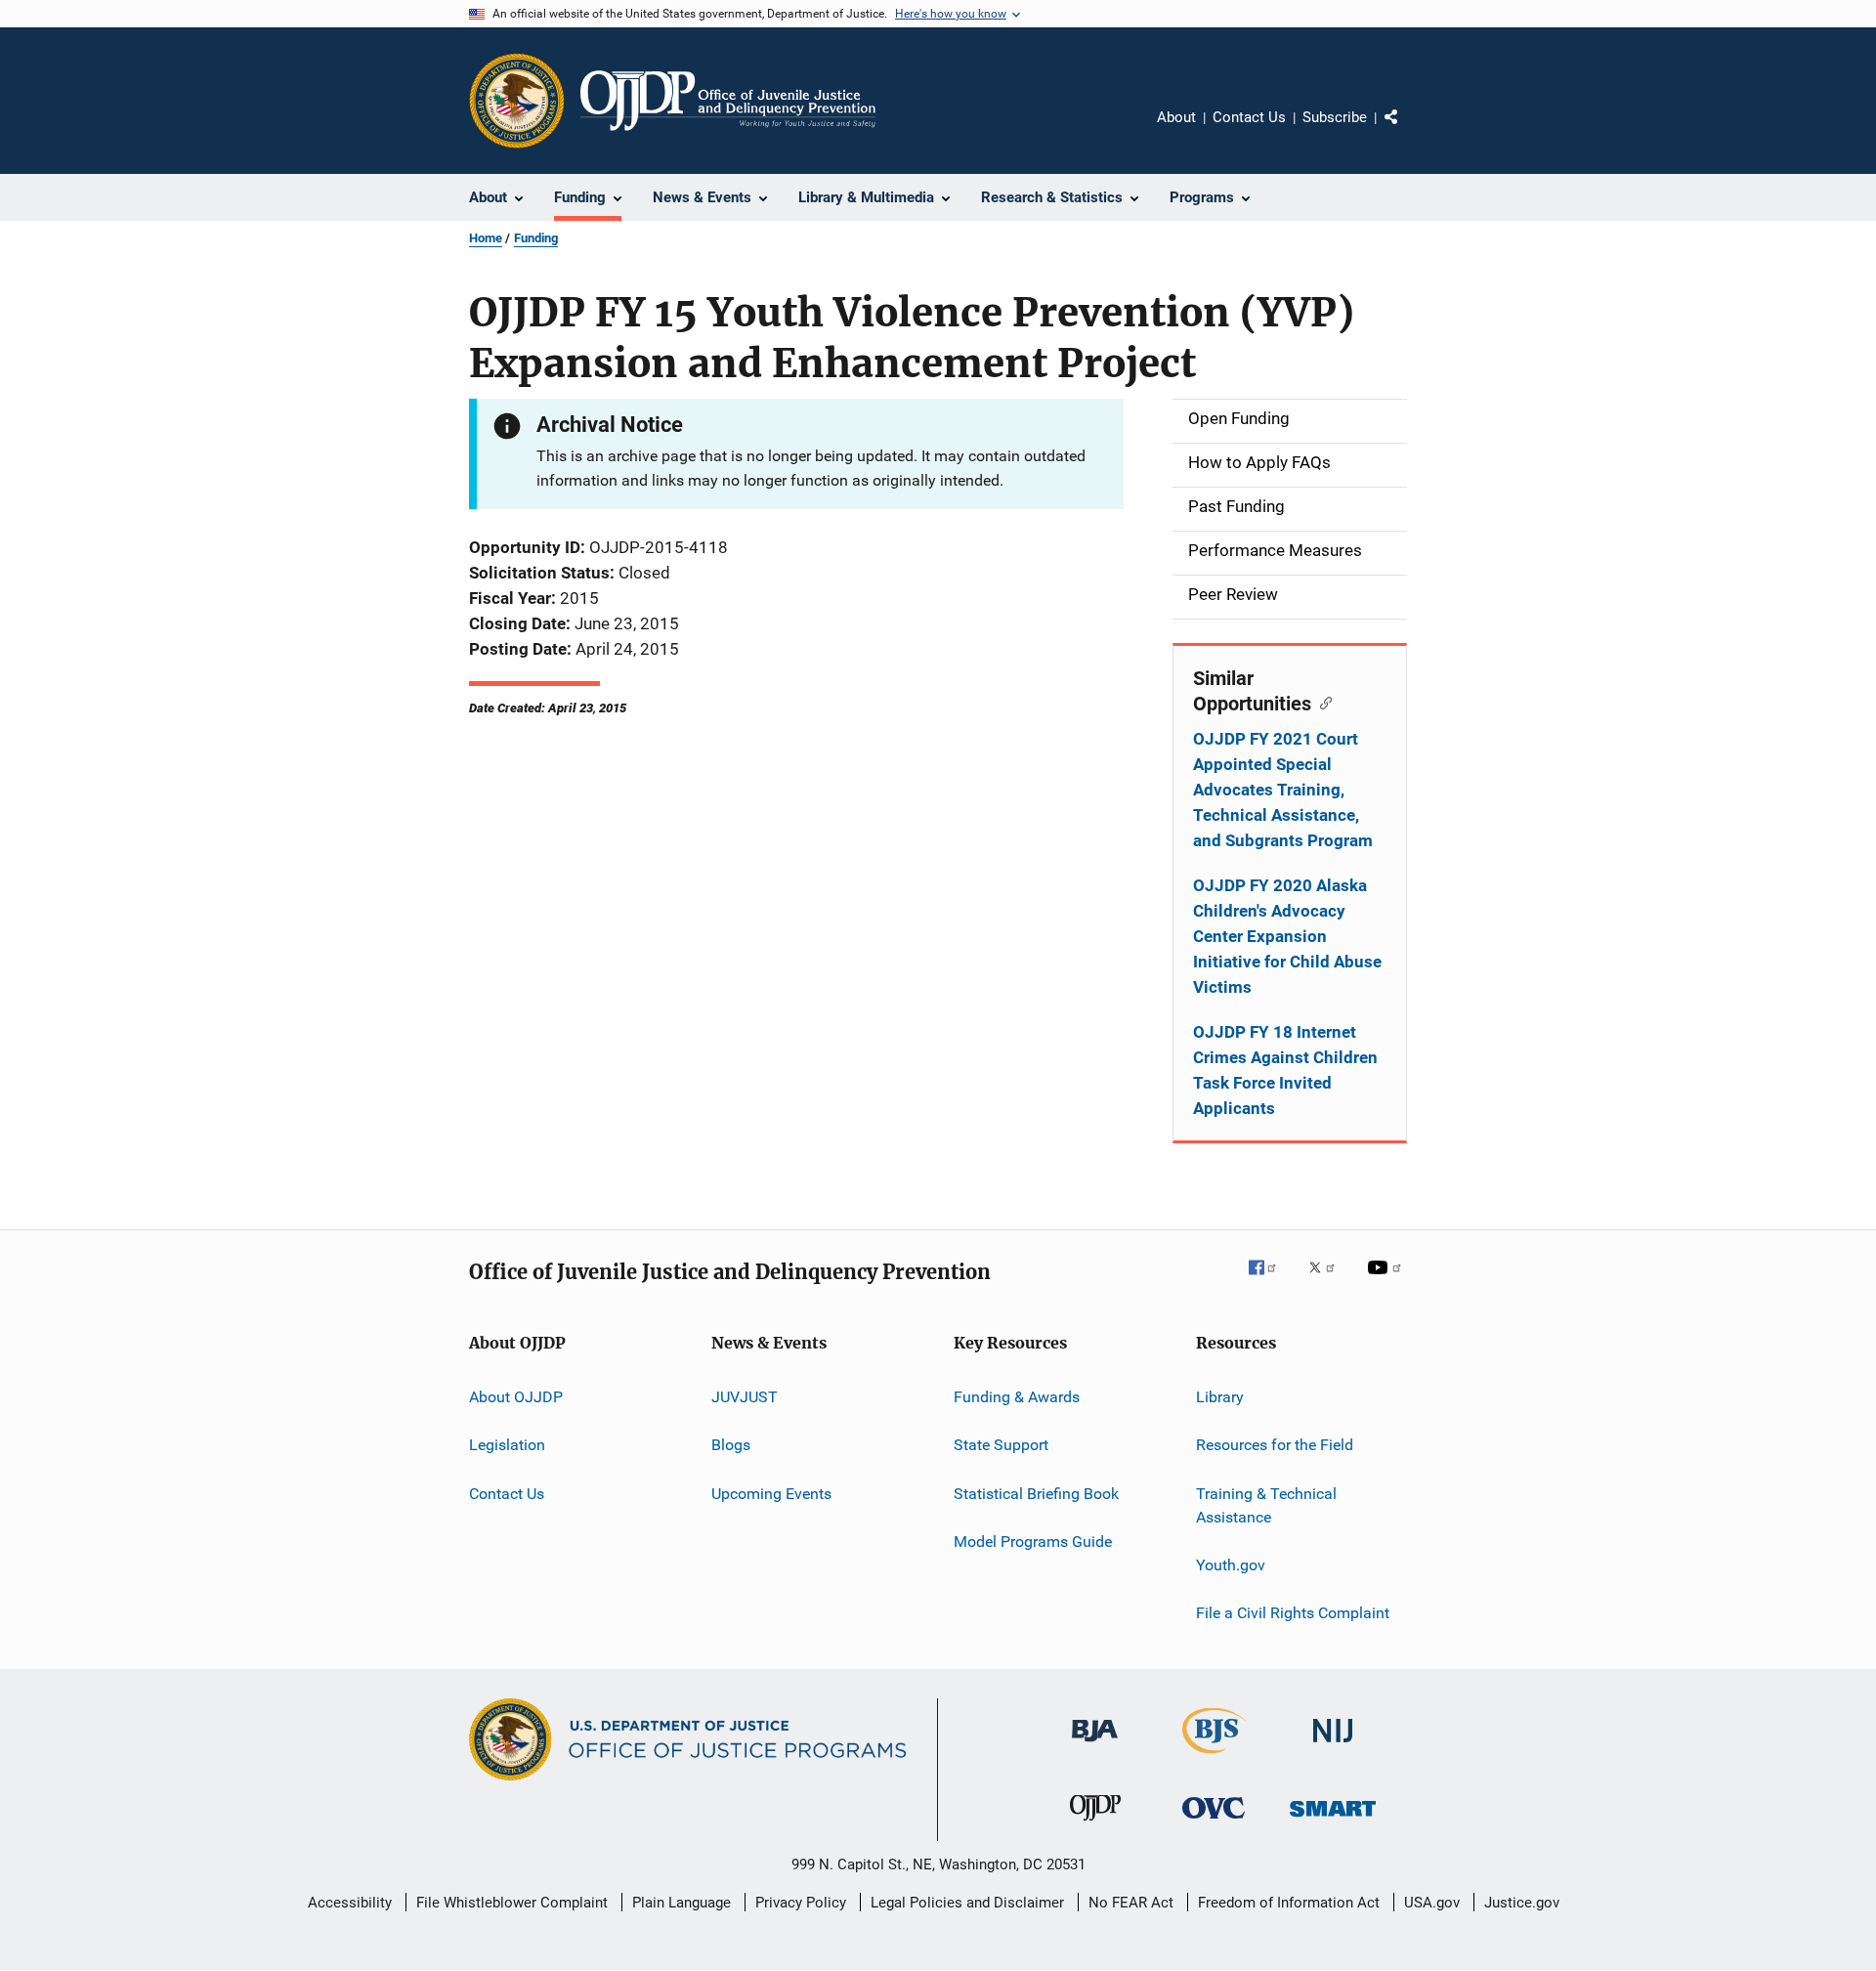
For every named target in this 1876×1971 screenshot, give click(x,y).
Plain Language (682, 1903)
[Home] (728, 101)
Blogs (731, 1445)
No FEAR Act (1131, 1903)
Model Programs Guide (1033, 1542)
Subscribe (1335, 117)
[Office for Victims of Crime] (1214, 1822)
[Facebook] (1270, 1281)
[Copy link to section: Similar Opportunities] (1322, 702)
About (1176, 117)
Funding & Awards (1017, 1397)
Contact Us (1249, 117)
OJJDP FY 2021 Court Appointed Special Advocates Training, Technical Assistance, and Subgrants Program (1283, 790)
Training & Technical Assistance (1266, 1505)
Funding (536, 238)
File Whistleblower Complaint (512, 1903)
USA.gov (1432, 1903)
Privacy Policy (801, 1903)
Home (486, 238)
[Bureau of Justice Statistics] (1214, 1757)
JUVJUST (745, 1397)
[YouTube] (1387, 1281)
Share (1407, 131)
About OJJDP (516, 1397)
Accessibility (350, 1903)
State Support (1001, 1445)
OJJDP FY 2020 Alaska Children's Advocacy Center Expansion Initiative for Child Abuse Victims (1287, 936)
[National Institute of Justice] (1333, 1746)
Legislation (507, 1445)
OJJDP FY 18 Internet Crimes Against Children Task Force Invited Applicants (1285, 1070)
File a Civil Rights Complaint (1293, 1613)
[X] (1329, 1281)
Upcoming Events (771, 1494)
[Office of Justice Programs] (517, 101)
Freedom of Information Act (1289, 1903)
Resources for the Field (1275, 1445)
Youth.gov (1231, 1565)
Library (1220, 1397)
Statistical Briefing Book (1036, 1494)
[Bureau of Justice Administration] (1095, 1745)
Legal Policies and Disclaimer (967, 1903)
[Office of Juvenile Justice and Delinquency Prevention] (1095, 1824)
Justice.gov (1522, 1903)
